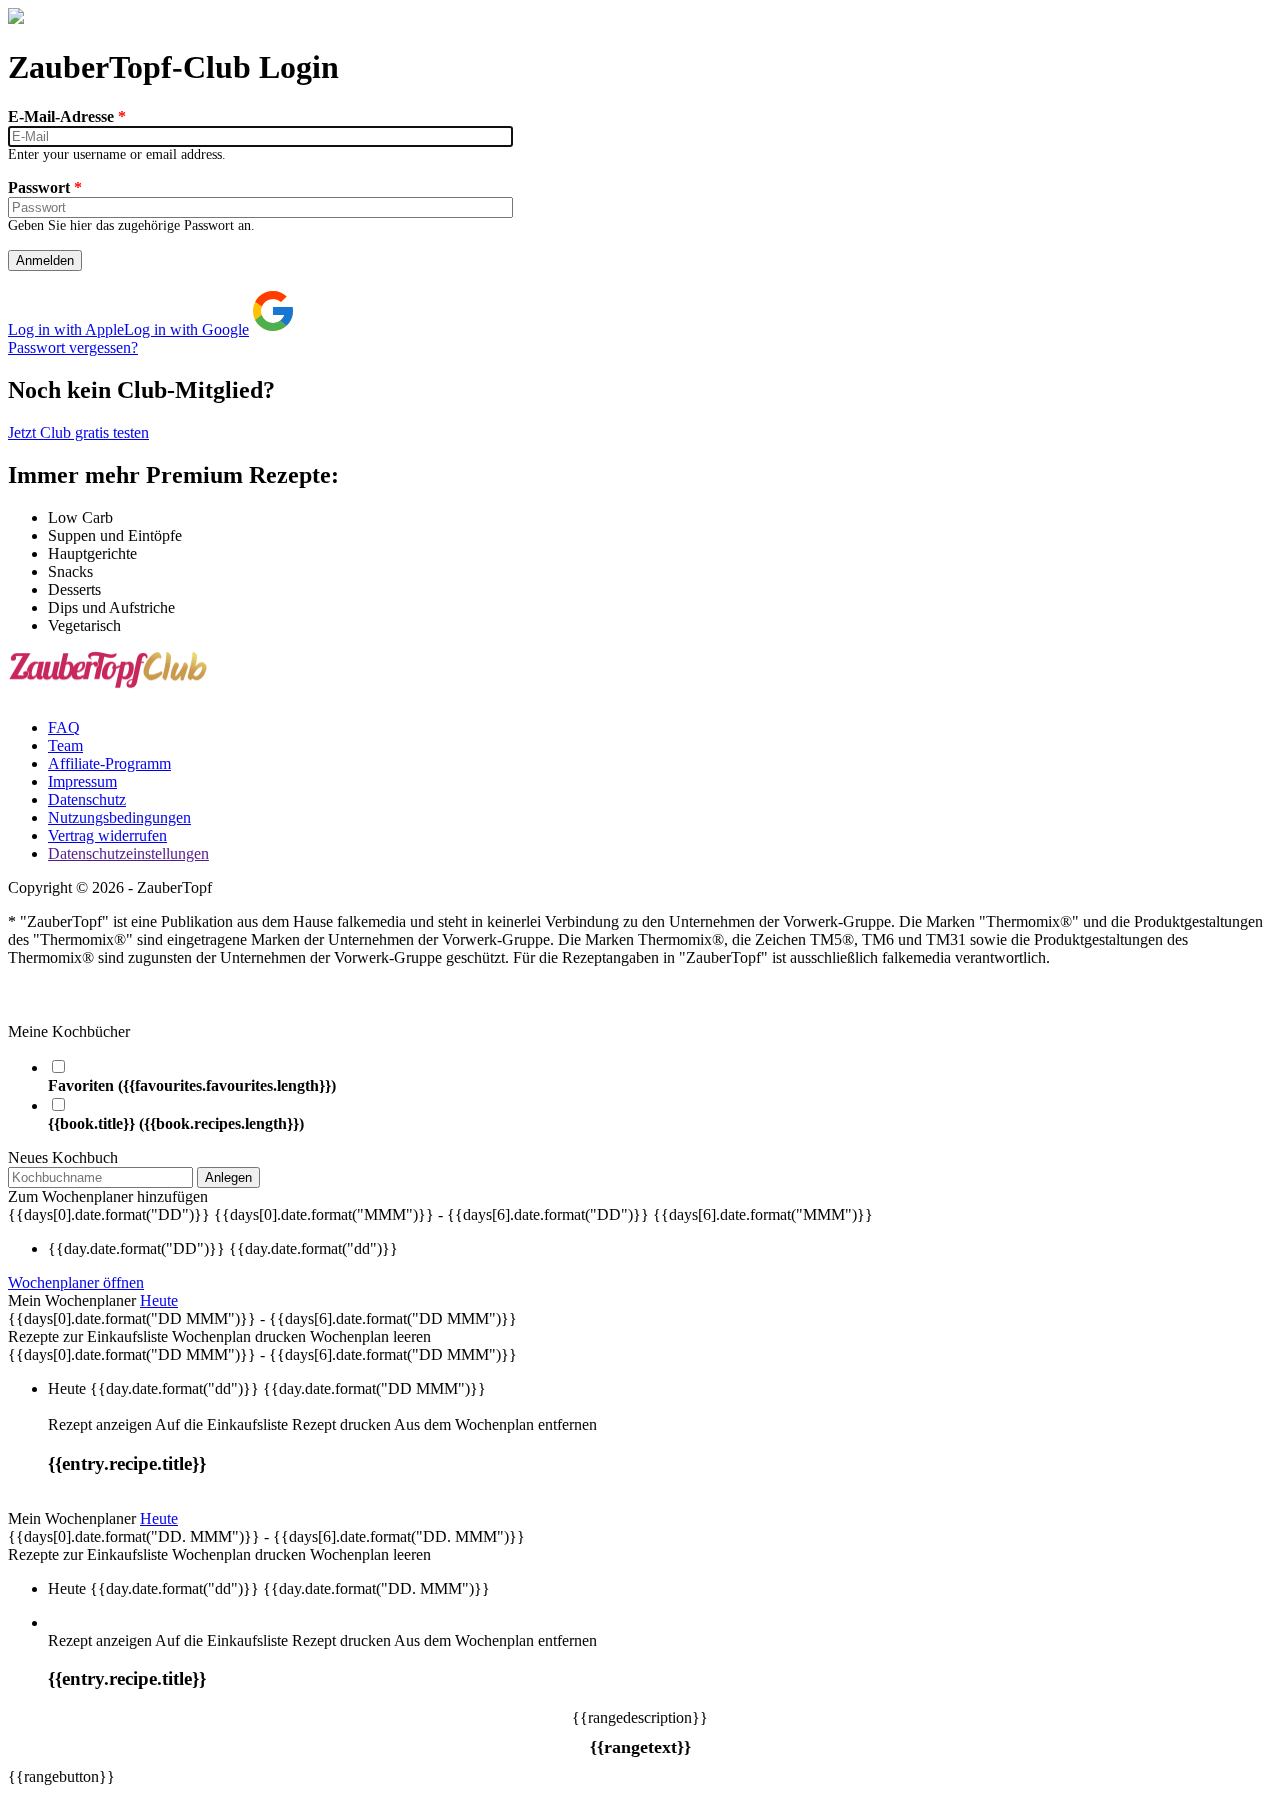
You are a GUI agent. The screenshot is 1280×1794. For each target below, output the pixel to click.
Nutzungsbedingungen (119, 817)
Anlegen (228, 1177)
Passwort (45, 187)
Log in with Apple (66, 329)
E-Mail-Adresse (67, 116)
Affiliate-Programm (109, 763)
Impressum (82, 781)
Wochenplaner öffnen (76, 1282)
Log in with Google (186, 329)
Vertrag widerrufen (107, 835)
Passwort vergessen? (73, 347)
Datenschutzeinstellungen (128, 853)
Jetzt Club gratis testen (78, 432)
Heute (159, 1300)
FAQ (64, 727)
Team (65, 745)
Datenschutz (87, 799)
